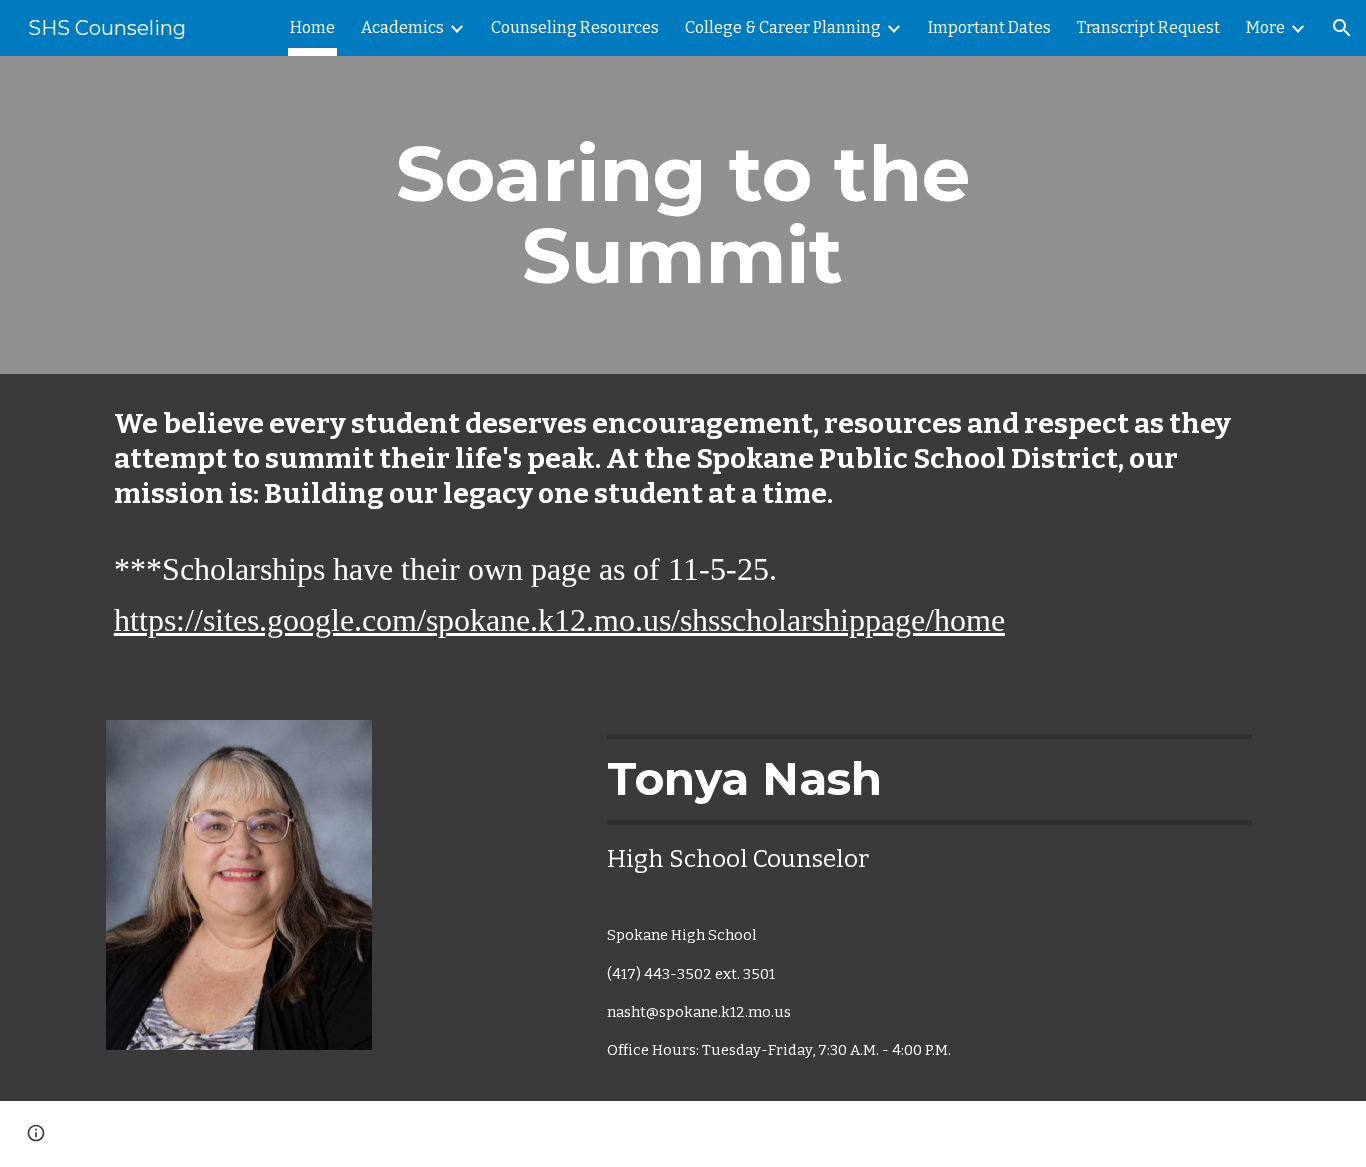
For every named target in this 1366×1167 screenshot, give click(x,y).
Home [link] (312, 27)
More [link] (1265, 27)
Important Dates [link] (989, 27)
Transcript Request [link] (1148, 27)
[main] (683, 215)
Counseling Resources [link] (575, 27)
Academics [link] (402, 27)
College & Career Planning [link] (783, 27)
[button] (1342, 28)
